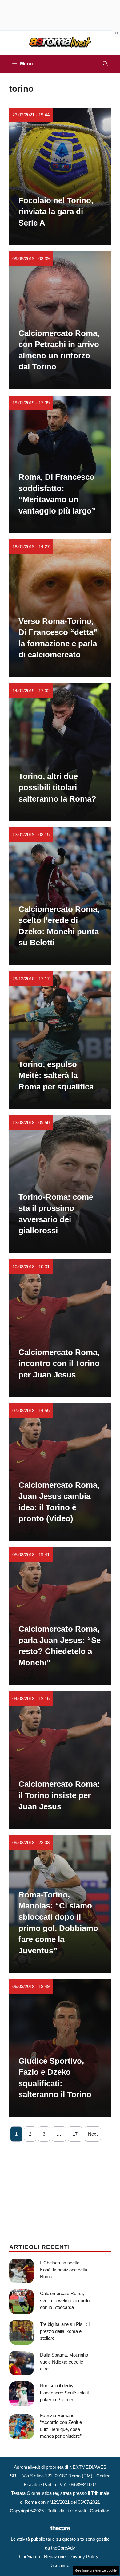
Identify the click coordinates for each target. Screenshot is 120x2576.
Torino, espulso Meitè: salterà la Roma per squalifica (56, 1075)
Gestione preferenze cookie (96, 2570)
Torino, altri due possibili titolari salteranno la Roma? (57, 788)
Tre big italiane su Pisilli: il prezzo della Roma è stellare (65, 2331)
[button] (105, 64)
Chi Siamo (30, 2556)
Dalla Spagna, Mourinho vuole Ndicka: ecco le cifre (64, 2362)
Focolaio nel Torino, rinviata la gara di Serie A (56, 212)
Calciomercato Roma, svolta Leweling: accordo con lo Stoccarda (65, 2300)
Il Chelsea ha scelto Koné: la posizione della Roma (64, 2270)
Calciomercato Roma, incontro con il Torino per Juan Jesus (59, 1363)
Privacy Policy (84, 2556)
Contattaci (100, 2511)
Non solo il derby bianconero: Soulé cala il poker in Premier (64, 2393)
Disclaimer (60, 2565)
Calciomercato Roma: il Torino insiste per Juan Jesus (59, 1795)
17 (75, 2134)
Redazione (55, 2556)
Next (93, 2134)
